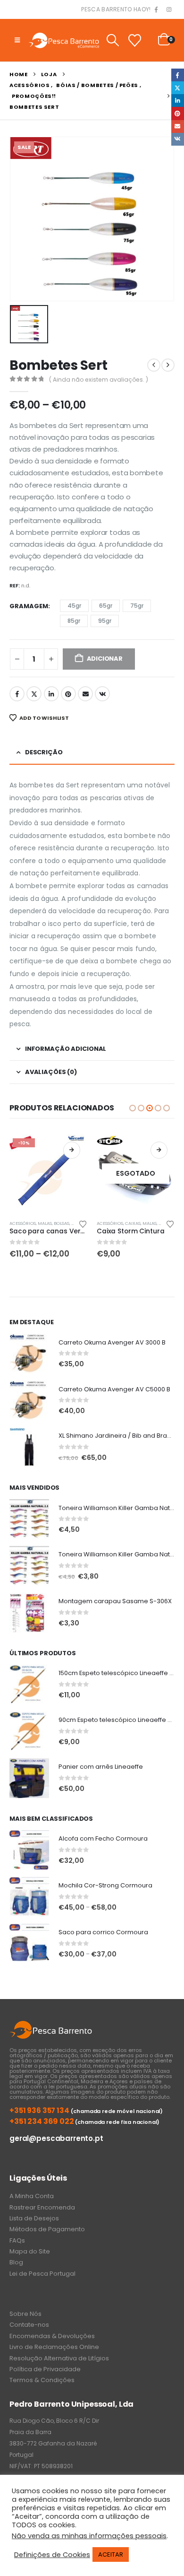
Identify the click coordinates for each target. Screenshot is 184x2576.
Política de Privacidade (45, 2369)
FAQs (17, 2240)
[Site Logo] (64, 40)
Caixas (46, 1223)
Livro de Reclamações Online (54, 2347)
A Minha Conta (32, 2196)
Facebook (17, 694)
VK (102, 694)
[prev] (154, 365)
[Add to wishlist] (83, 1223)
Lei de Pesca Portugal (42, 2274)
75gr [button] (137, 606)
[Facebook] (156, 10)
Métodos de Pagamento (47, 2229)
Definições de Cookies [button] (52, 2555)
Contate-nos (29, 2325)
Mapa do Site (30, 2251)
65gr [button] (106, 606)
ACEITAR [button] (111, 2554)
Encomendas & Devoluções (52, 2336)
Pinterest (68, 694)
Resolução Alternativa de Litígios (59, 2358)
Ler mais (72, 1150)
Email (85, 694)
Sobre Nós (25, 2314)
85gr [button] (74, 621)
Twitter (34, 694)
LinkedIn (51, 694)
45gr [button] (74, 606)
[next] (168, 365)
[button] (17, 40)
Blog (16, 2262)
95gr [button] (105, 621)
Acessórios (23, 1223)
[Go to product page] (29, 1353)
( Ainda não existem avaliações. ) (99, 380)
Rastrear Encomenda (42, 2207)
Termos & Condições (42, 2380)
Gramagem (29, 606)
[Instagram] (169, 10)
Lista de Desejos (34, 2218)
